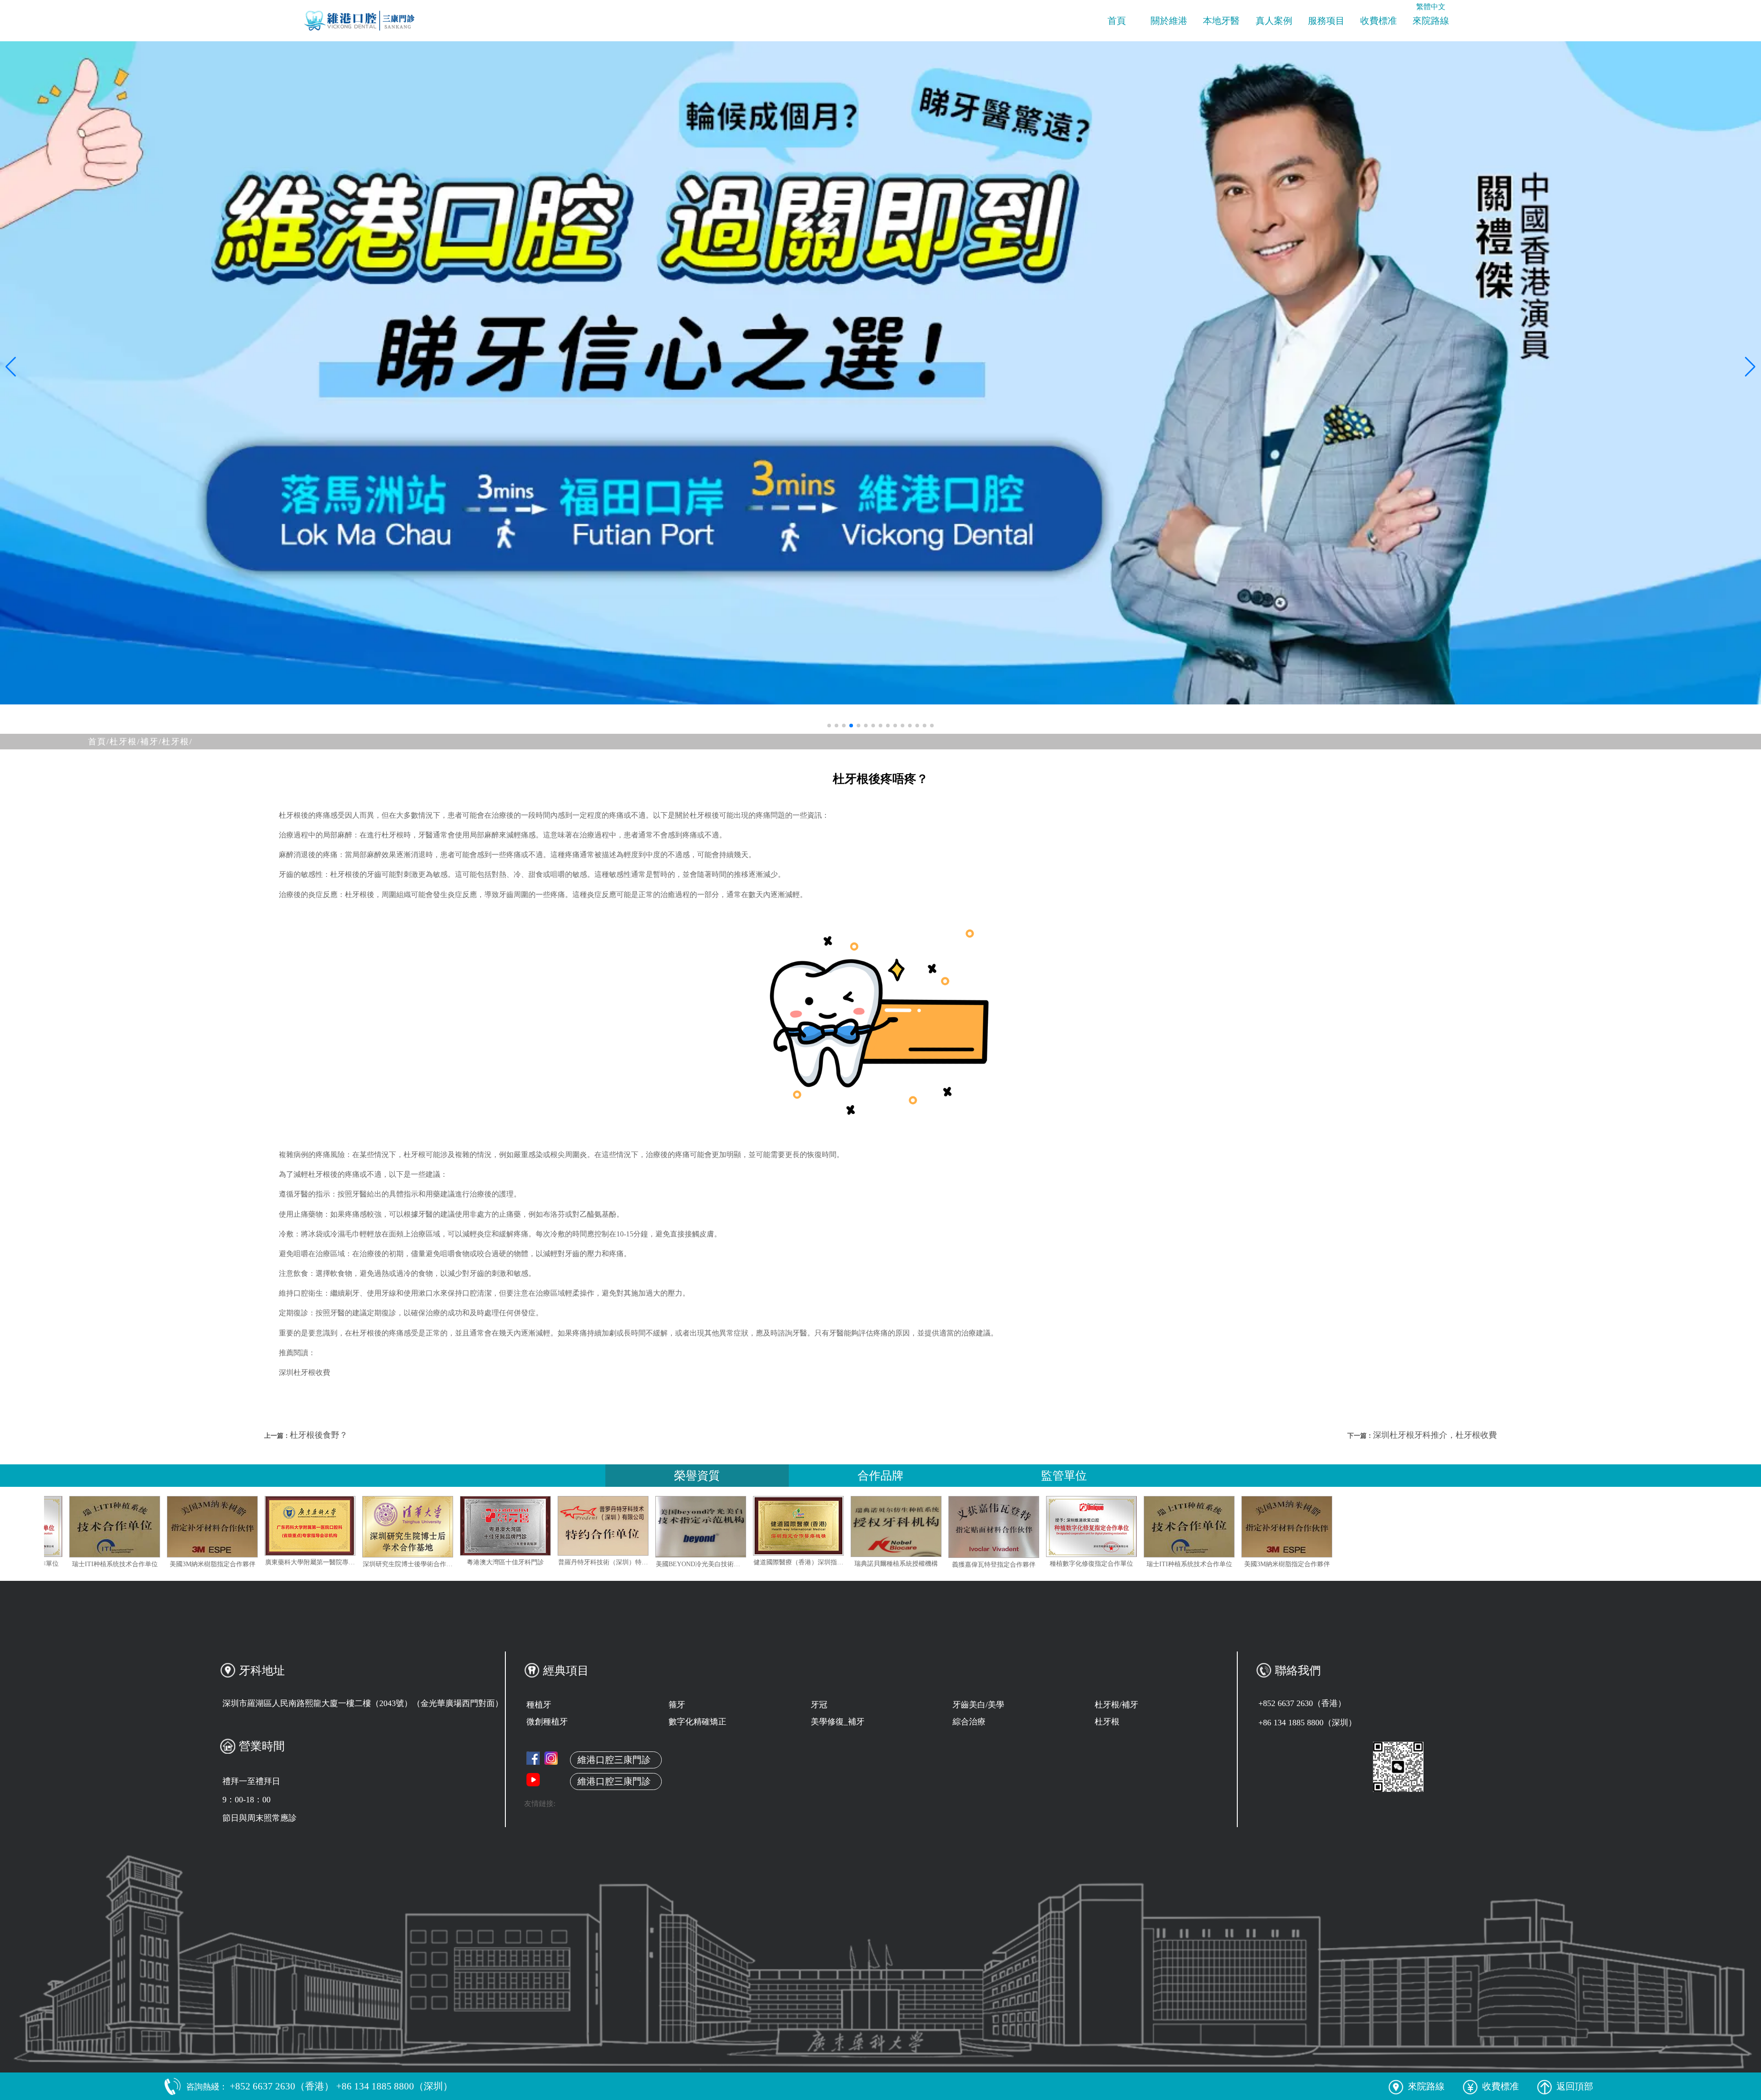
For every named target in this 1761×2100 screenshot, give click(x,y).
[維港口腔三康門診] (551, 1758)
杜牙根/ (177, 742)
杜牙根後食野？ (319, 1435)
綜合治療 (969, 1722)
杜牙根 (1107, 1722)
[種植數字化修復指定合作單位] (185, 1527)
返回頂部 (1575, 2086)
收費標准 (1379, 21)
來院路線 (1431, 21)
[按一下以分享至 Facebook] (533, 1758)
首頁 (1117, 21)
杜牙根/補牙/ (136, 742)
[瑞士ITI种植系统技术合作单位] (283, 1527)
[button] (829, 726)
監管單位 (1064, 1476)
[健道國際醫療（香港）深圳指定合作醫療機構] (967, 1526)
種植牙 (539, 1705)
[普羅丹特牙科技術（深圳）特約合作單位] (771, 1526)
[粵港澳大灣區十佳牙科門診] (674, 1526)
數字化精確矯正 (698, 1722)
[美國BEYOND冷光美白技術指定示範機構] (869, 1527)
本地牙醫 (1221, 21)
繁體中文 (1431, 7)
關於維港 (1169, 21)
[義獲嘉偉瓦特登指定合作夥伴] (88, 1527)
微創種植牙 (547, 1722)
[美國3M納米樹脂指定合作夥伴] (381, 1527)
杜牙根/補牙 (1116, 1705)
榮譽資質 (697, 1476)
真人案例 (1274, 21)
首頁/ (99, 742)
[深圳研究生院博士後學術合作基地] (576, 1527)
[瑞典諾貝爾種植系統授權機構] (1064, 1527)
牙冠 (819, 1705)
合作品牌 (880, 1476)
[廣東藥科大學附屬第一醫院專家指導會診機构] (478, 1526)
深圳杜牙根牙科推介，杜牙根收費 (1435, 1435)
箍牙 (677, 1705)
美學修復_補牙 (838, 1722)
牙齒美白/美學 (978, 1705)
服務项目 (1326, 21)
